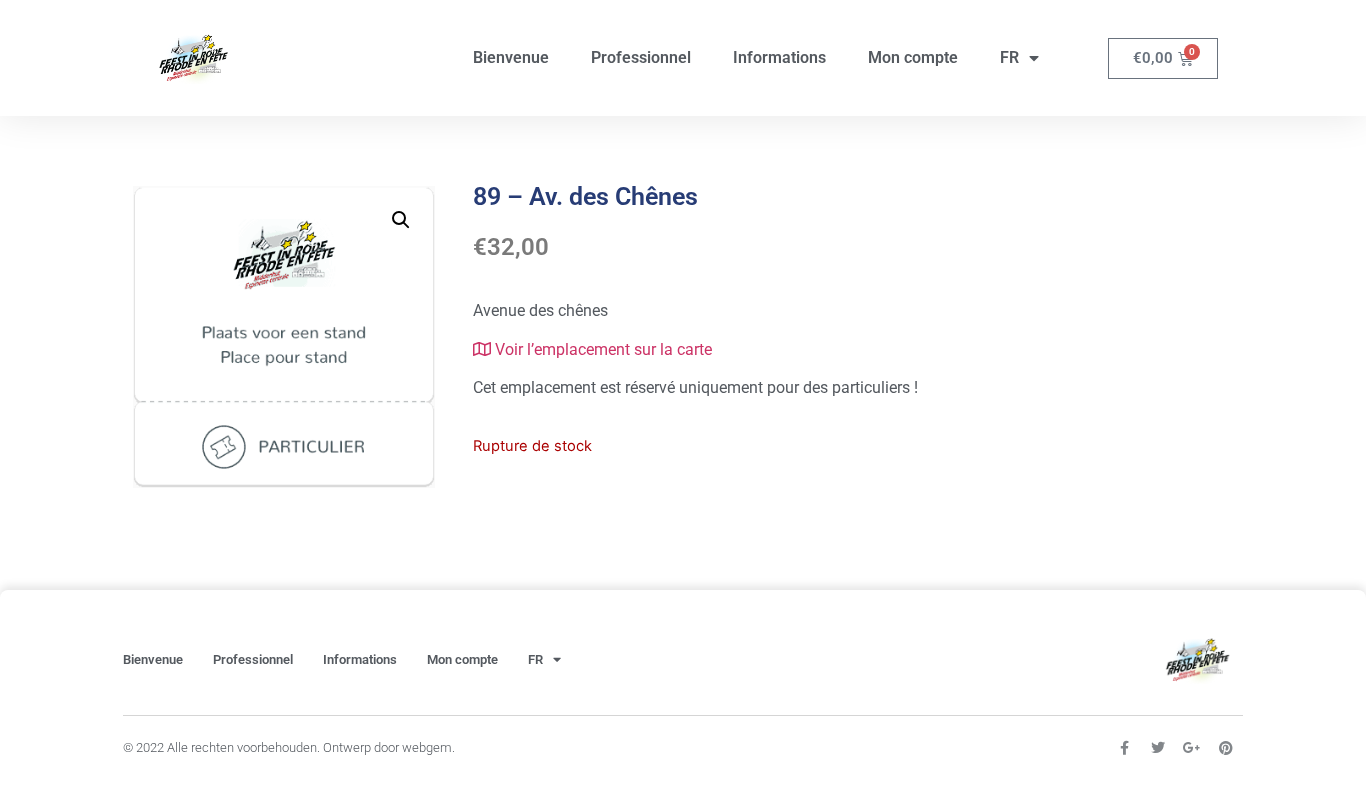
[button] (401, 220)
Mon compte (913, 57)
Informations (779, 57)
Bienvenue (511, 57)
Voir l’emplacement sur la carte (601, 349)
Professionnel (641, 57)
